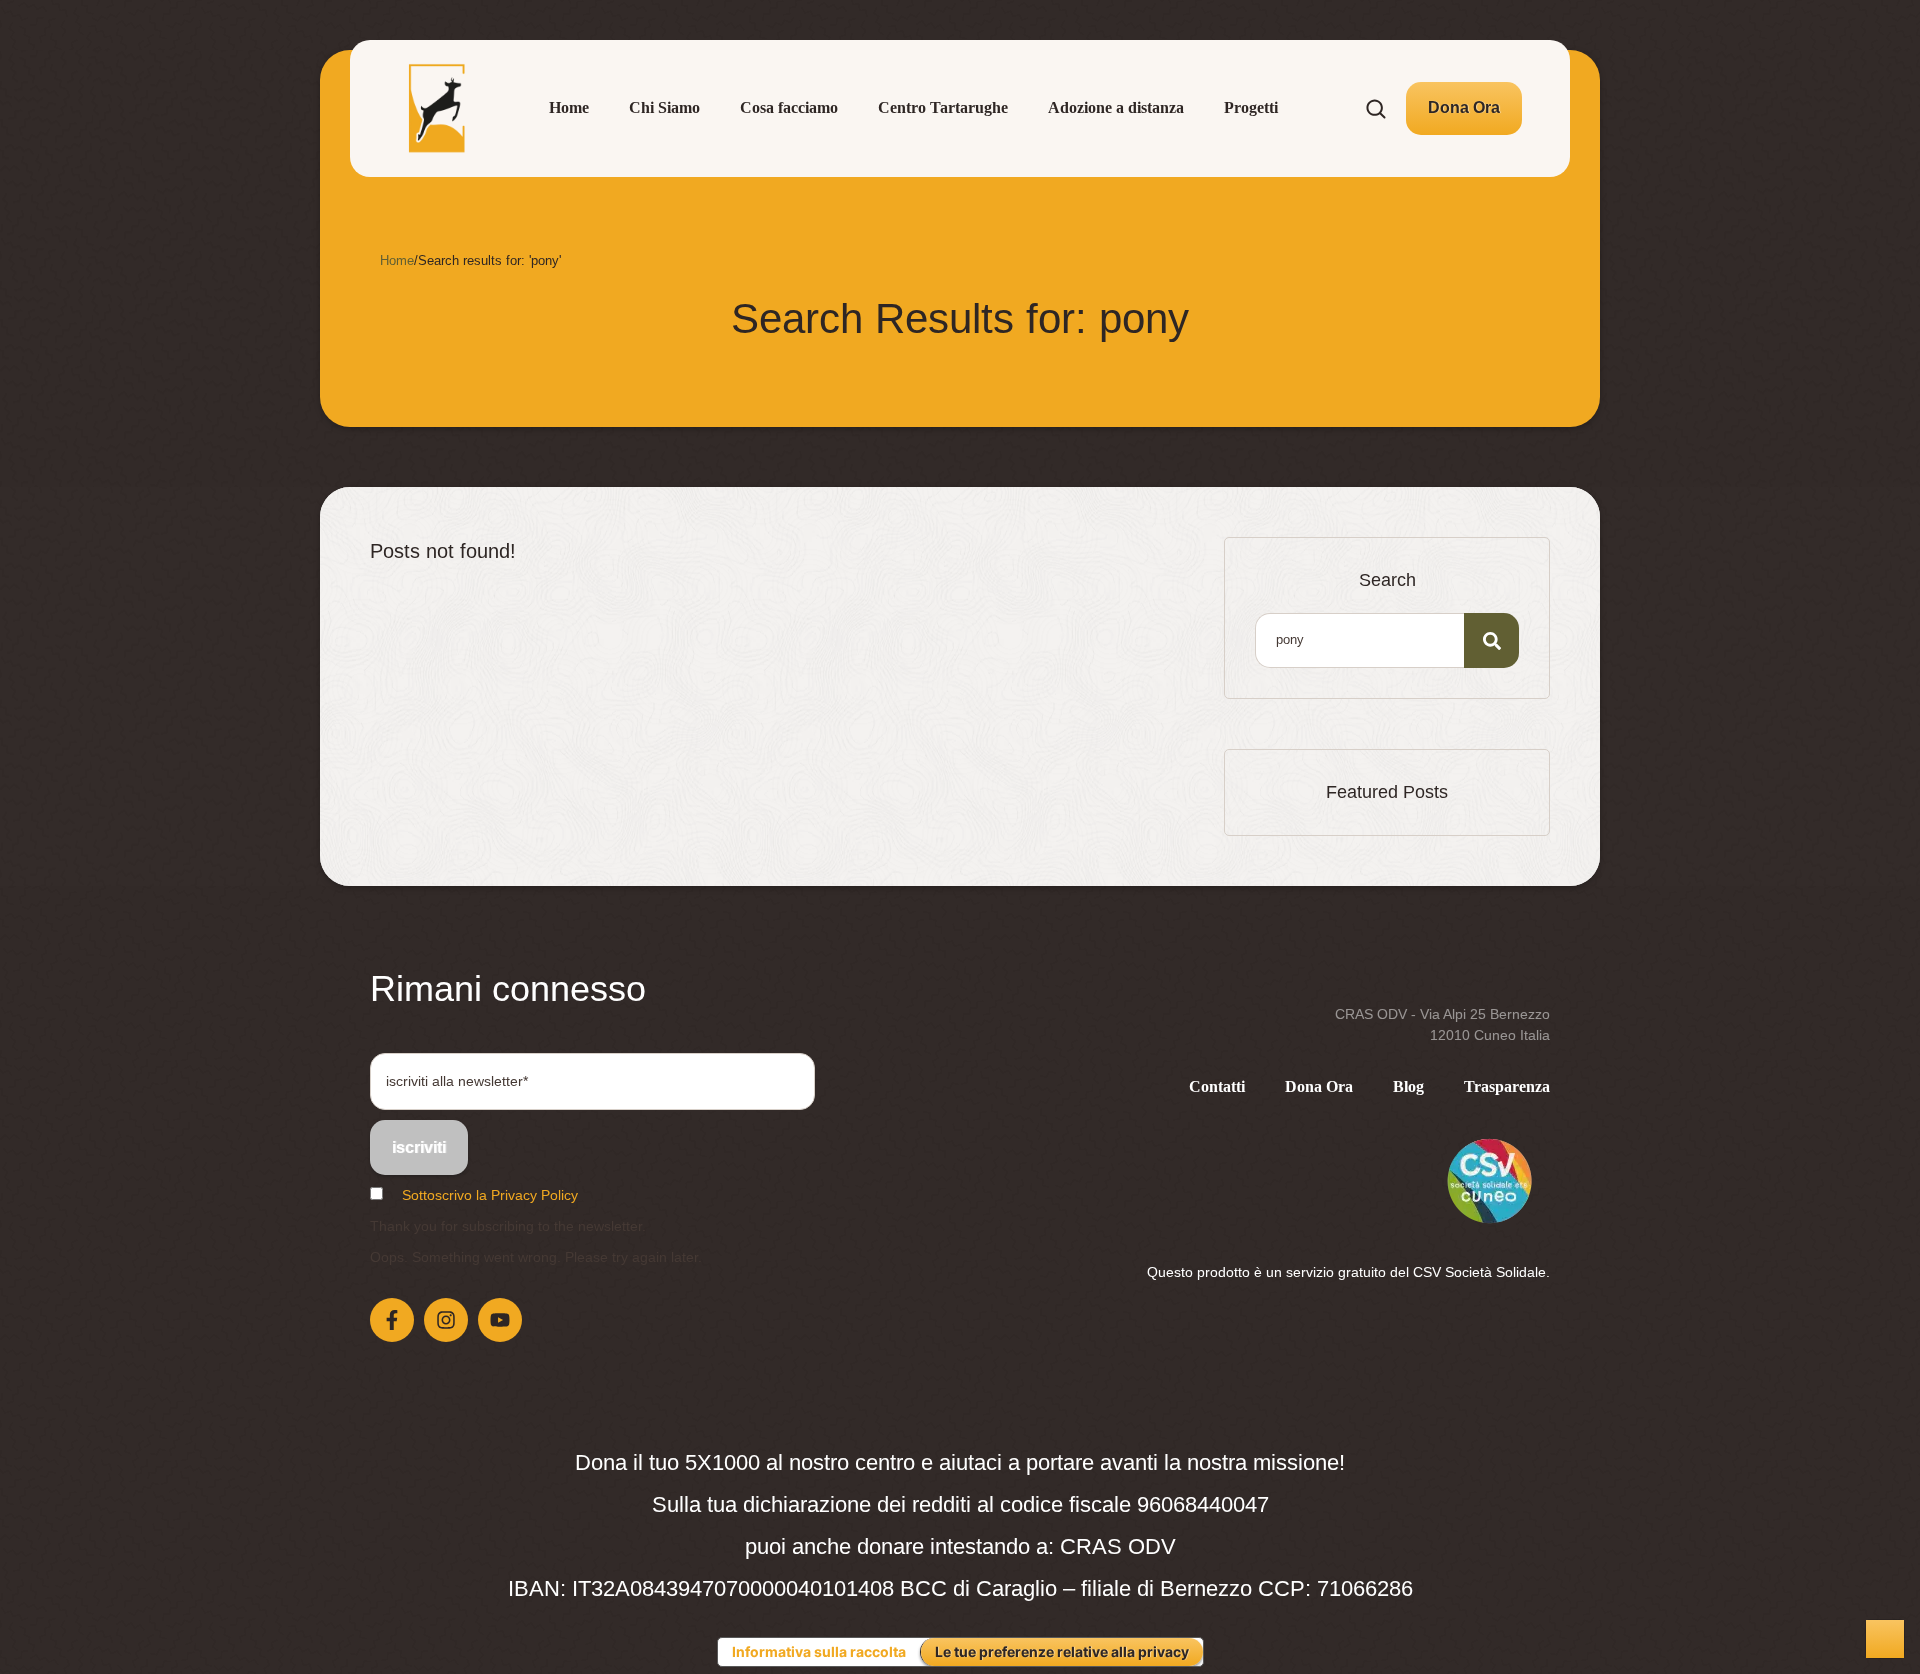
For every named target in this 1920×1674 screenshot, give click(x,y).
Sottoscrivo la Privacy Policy (490, 1195)
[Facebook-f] (392, 1320)
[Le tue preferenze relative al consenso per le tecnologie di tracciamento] (1885, 1639)
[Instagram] (446, 1320)
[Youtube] (500, 1320)
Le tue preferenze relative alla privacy (1062, 1651)
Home (397, 260)
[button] (1464, 108)
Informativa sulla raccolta (819, 1651)
